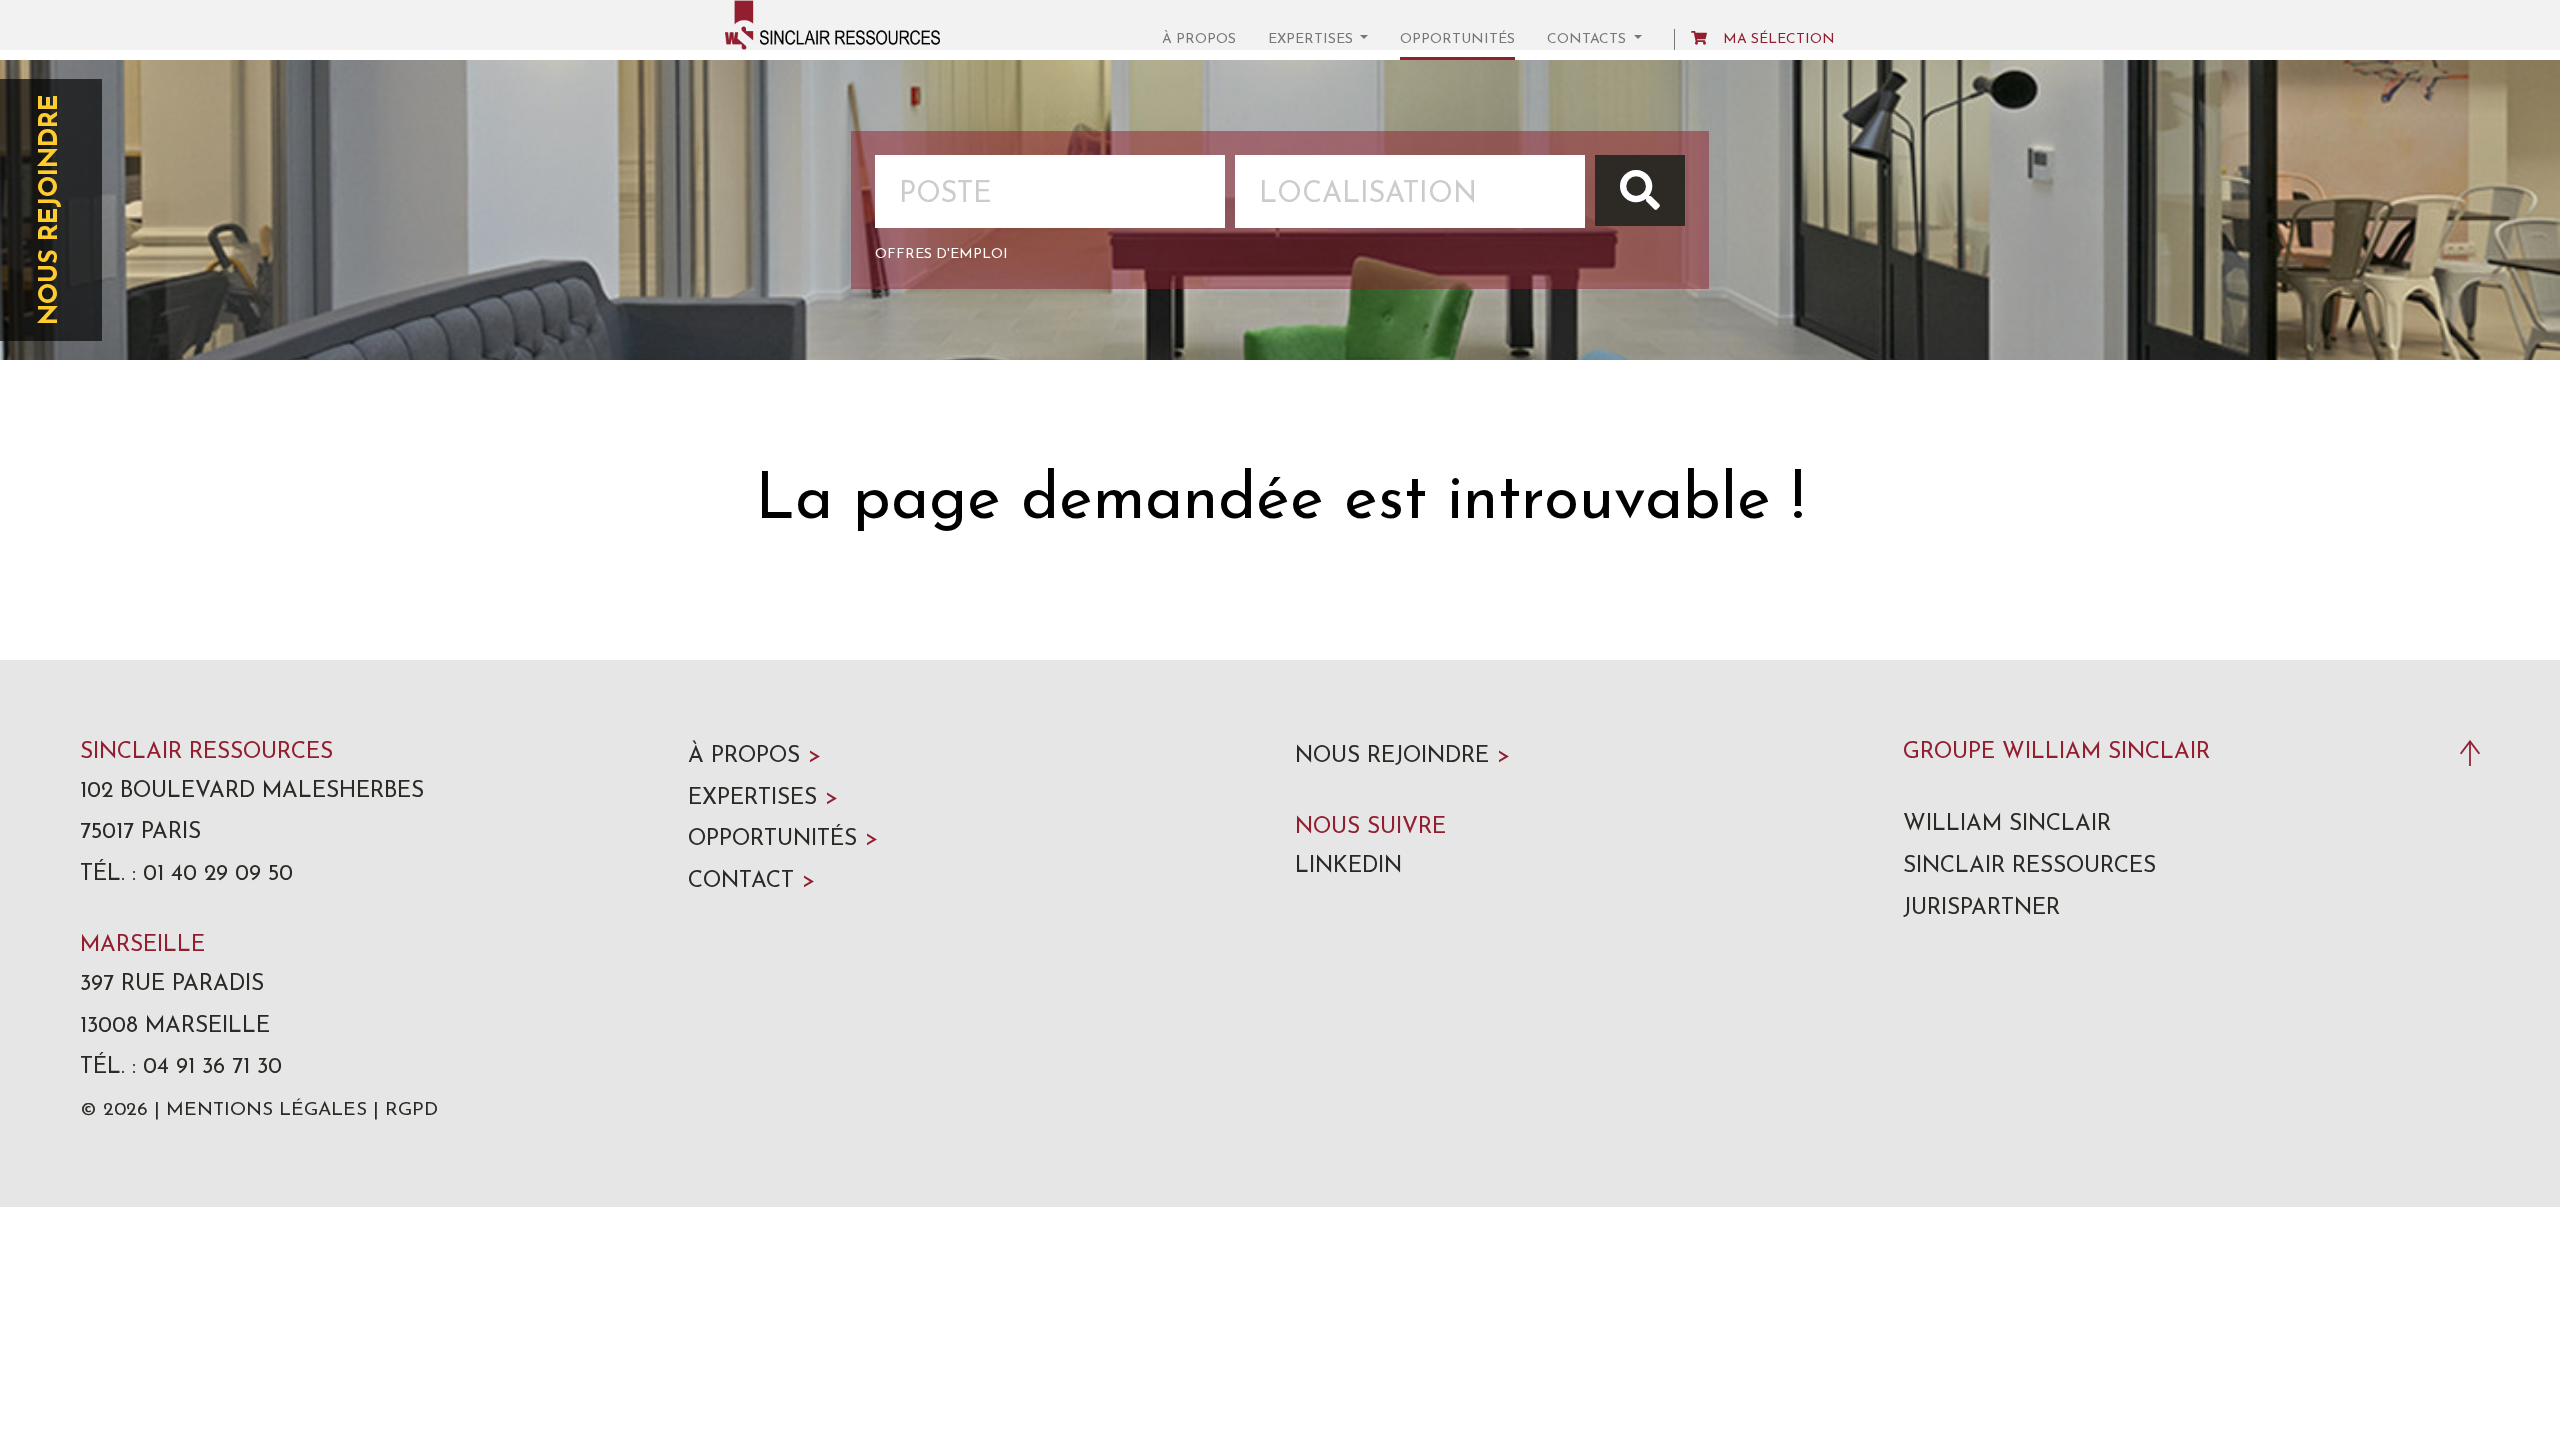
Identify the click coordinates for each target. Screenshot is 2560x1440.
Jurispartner (1981, 908)
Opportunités (1457, 39)
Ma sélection (1779, 39)
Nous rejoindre (50, 210)
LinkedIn (1348, 866)
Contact (751, 881)
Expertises (763, 798)
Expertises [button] (1312, 39)
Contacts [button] (1588, 39)
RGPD (411, 1110)
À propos (1199, 39)
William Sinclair (2007, 824)
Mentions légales (266, 1110)
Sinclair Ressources (2029, 866)
